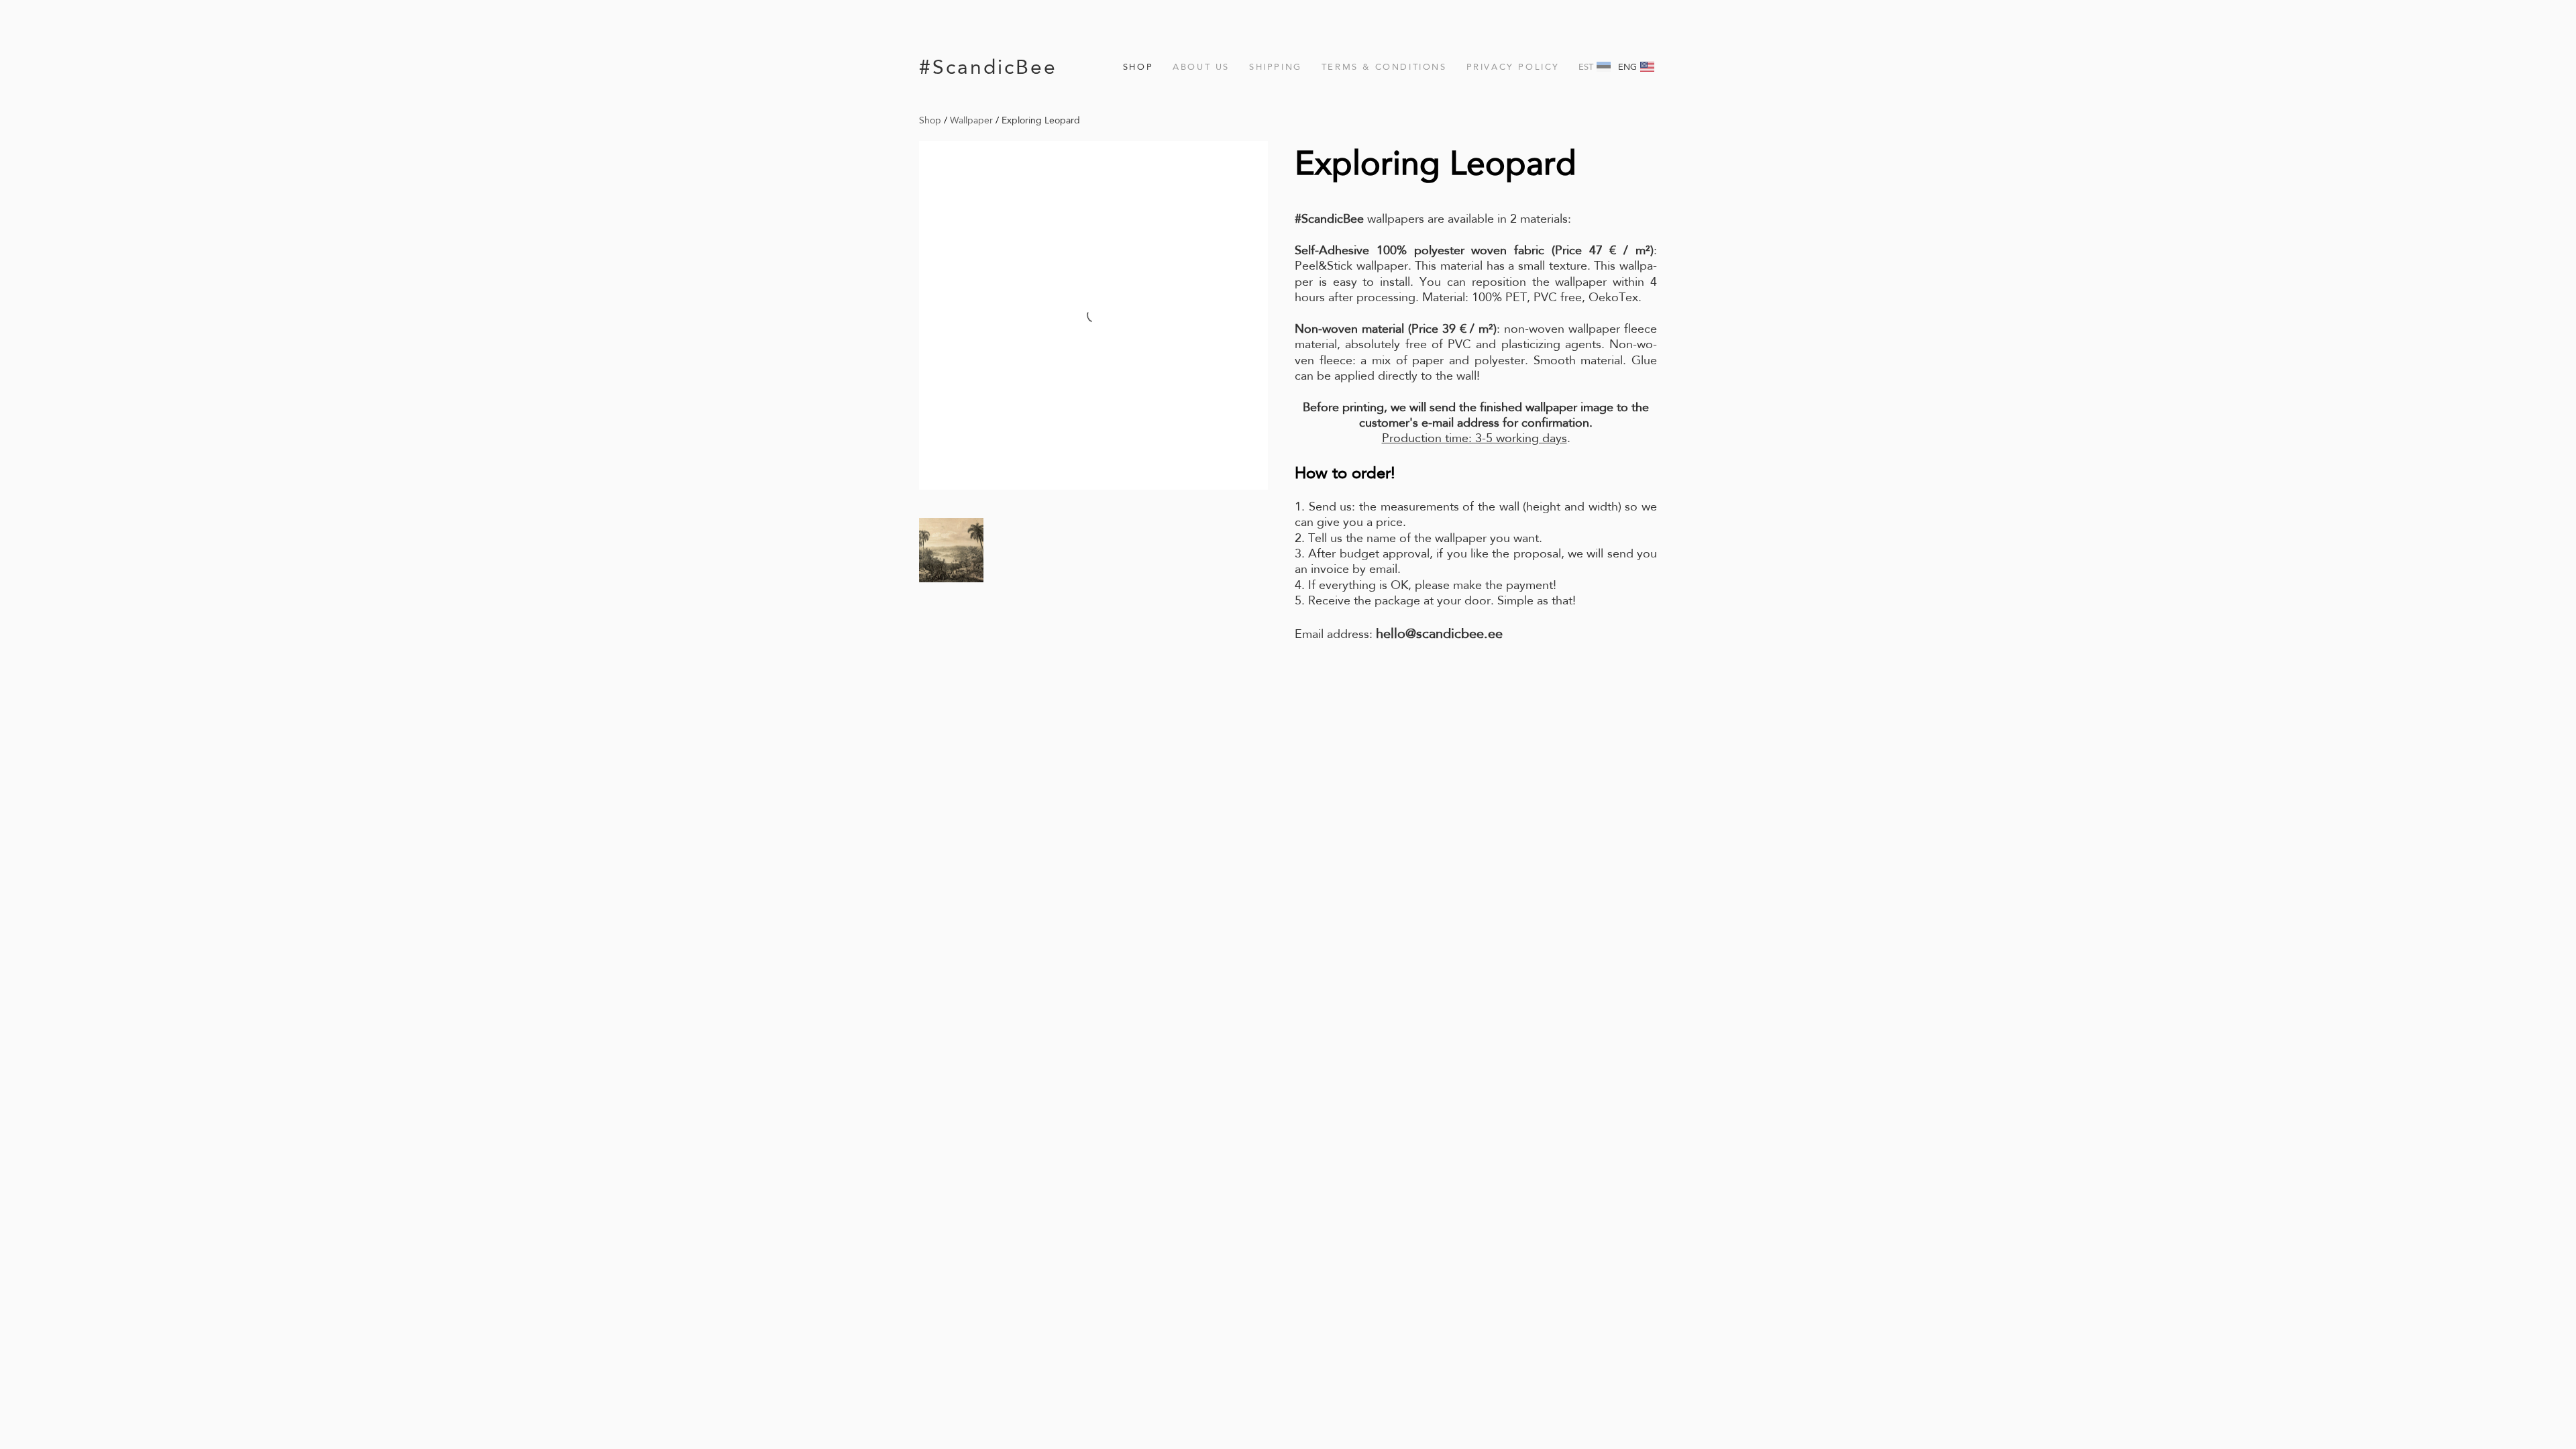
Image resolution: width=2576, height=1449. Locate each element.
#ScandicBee (988, 67)
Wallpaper (971, 120)
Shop (1138, 67)
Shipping (1276, 67)
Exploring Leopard (1041, 120)
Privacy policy (1513, 67)
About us (1201, 67)
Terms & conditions (1384, 67)
